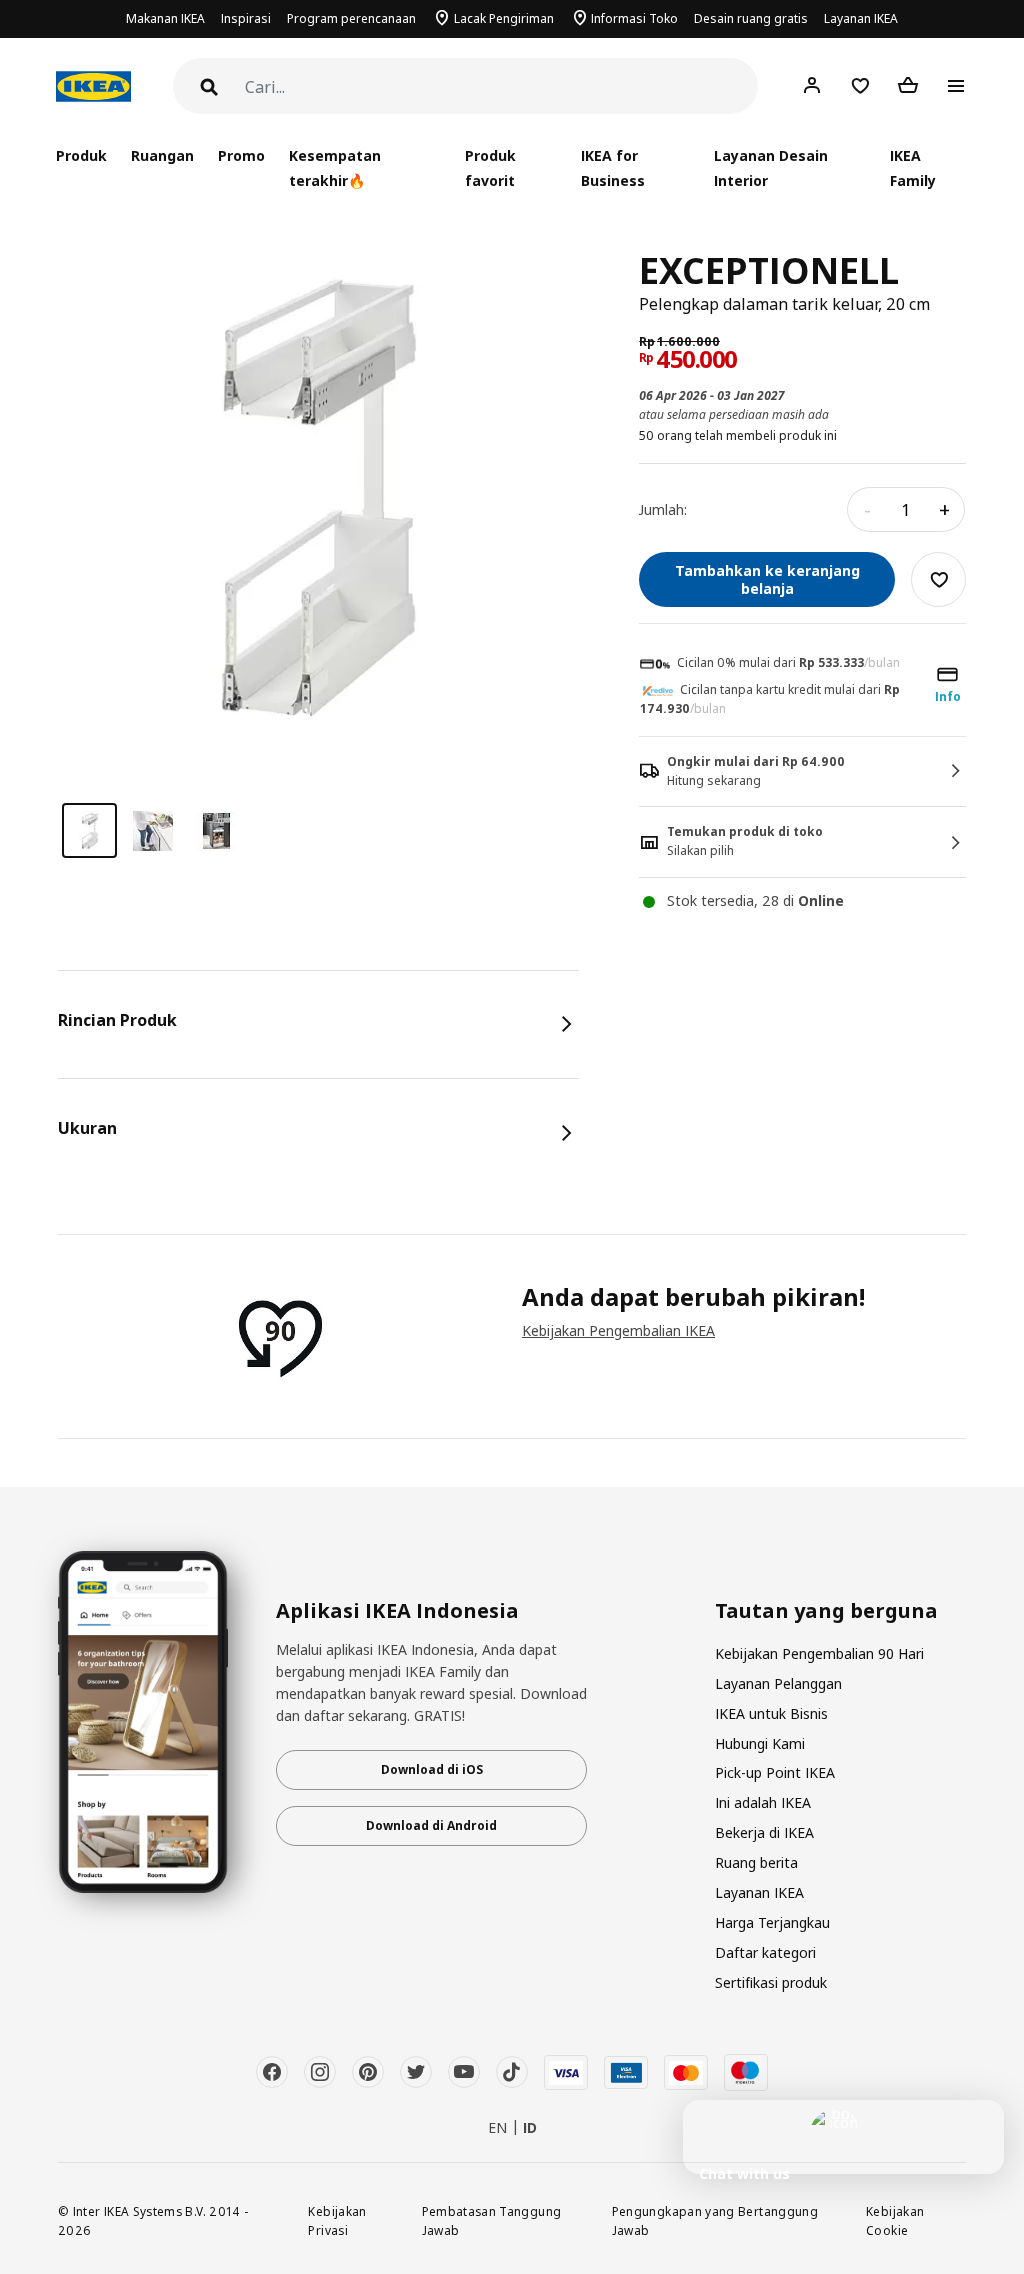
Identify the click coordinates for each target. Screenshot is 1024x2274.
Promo (241, 155)
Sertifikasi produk (771, 1982)
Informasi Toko (634, 18)
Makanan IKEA (165, 18)
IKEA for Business (613, 168)
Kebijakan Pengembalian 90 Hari (819, 1653)
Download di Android (431, 1825)
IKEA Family (913, 168)
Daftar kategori (765, 1952)
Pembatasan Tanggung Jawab (492, 2220)
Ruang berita (756, 1862)
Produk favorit (490, 168)
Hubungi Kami (760, 1743)
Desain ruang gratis (751, 18)
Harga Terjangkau (772, 1922)
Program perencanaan (351, 18)
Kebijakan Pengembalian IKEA (618, 1330)
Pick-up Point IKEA (775, 1772)
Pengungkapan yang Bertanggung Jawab (715, 2220)
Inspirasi (246, 18)
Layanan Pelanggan (778, 1683)
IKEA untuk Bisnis (771, 1713)
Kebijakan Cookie (895, 2220)
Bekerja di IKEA (764, 1832)
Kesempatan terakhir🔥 (335, 168)
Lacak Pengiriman (504, 18)
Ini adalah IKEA (763, 1802)
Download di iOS (432, 1769)
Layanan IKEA (861, 18)
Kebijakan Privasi (337, 2220)
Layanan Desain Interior (771, 168)
